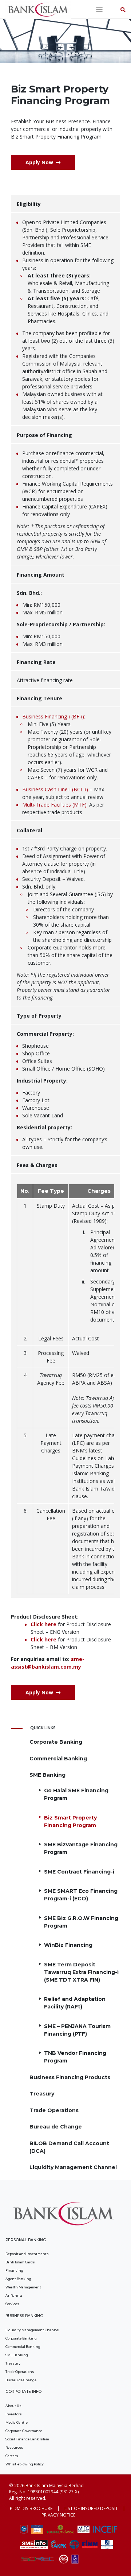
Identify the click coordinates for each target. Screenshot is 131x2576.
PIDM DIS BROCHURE (31, 2508)
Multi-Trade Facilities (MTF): (55, 805)
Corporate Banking (56, 1742)
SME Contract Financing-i (79, 1872)
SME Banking (47, 1775)
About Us (13, 2406)
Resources (14, 2447)
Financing (14, 2270)
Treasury (42, 2094)
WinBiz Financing (68, 1945)
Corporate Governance (24, 2431)
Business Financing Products (70, 2077)
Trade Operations (54, 2110)
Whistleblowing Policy (25, 2464)
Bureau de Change (56, 2127)
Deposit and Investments (27, 2254)
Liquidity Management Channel (73, 2167)
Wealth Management (23, 2287)
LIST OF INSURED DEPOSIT (91, 2508)
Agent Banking (18, 2279)
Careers (12, 2456)
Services (12, 2304)
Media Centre (17, 2422)
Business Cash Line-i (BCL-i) (55, 789)
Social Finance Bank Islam (27, 2439)
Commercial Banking (58, 1759)
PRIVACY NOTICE (58, 2515)
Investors (14, 2414)
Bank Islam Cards (20, 2262)
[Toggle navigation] (100, 10)
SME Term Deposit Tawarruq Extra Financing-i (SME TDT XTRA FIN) (81, 1972)
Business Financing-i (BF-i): (54, 716)
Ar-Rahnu (14, 2295)
